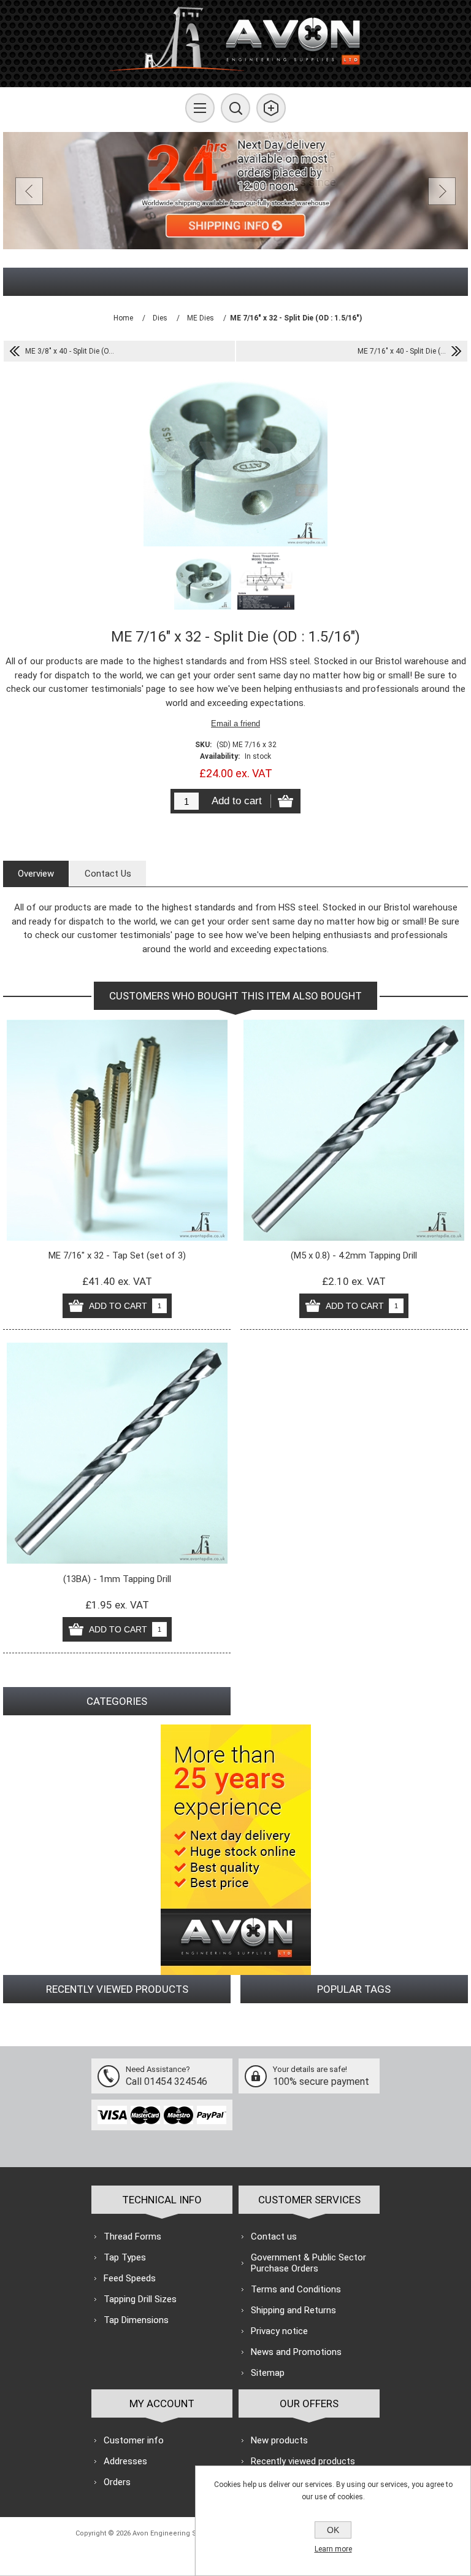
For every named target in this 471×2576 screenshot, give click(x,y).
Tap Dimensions (136, 2320)
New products (279, 2440)
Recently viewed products (303, 2461)
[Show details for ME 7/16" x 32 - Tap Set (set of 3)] (117, 1130)
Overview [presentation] (36, 874)
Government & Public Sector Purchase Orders (308, 2263)
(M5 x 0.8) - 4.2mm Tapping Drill (354, 1255)
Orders (117, 2482)
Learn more (333, 2549)
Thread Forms (132, 2237)
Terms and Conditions (296, 2289)
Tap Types (125, 2257)
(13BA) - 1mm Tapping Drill (117, 1579)
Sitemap (268, 2373)
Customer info (134, 2440)
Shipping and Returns (293, 2310)
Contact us (274, 2237)
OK (333, 2530)
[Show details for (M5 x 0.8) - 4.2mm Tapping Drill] (354, 1130)
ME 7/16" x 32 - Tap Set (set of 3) (117, 1255)
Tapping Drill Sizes (140, 2299)
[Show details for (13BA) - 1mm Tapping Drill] (117, 1453)
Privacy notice (279, 2331)
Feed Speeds (130, 2278)
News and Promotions (296, 2352)
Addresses (125, 2461)
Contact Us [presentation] (108, 874)
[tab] (36, 874)
